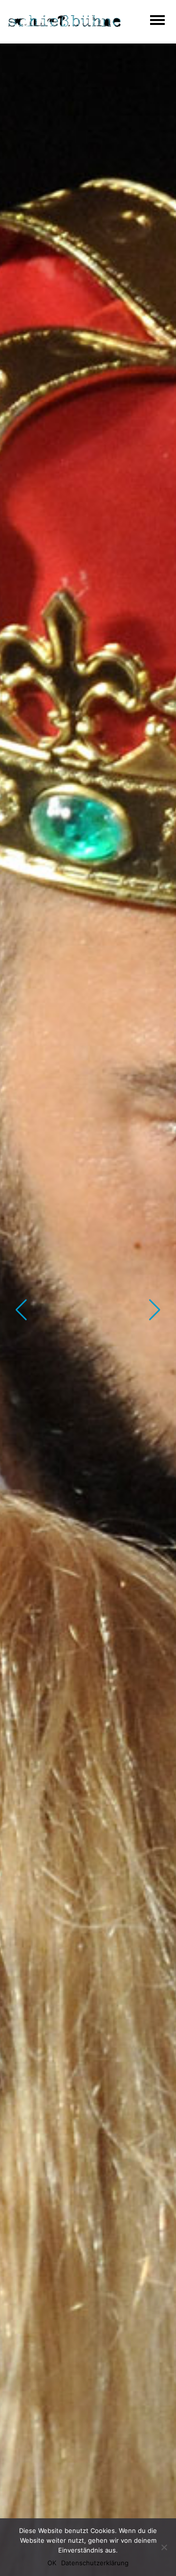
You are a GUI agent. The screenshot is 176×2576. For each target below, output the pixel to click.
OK (52, 2563)
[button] (21, 1310)
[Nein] (164, 2547)
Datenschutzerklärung (95, 2563)
